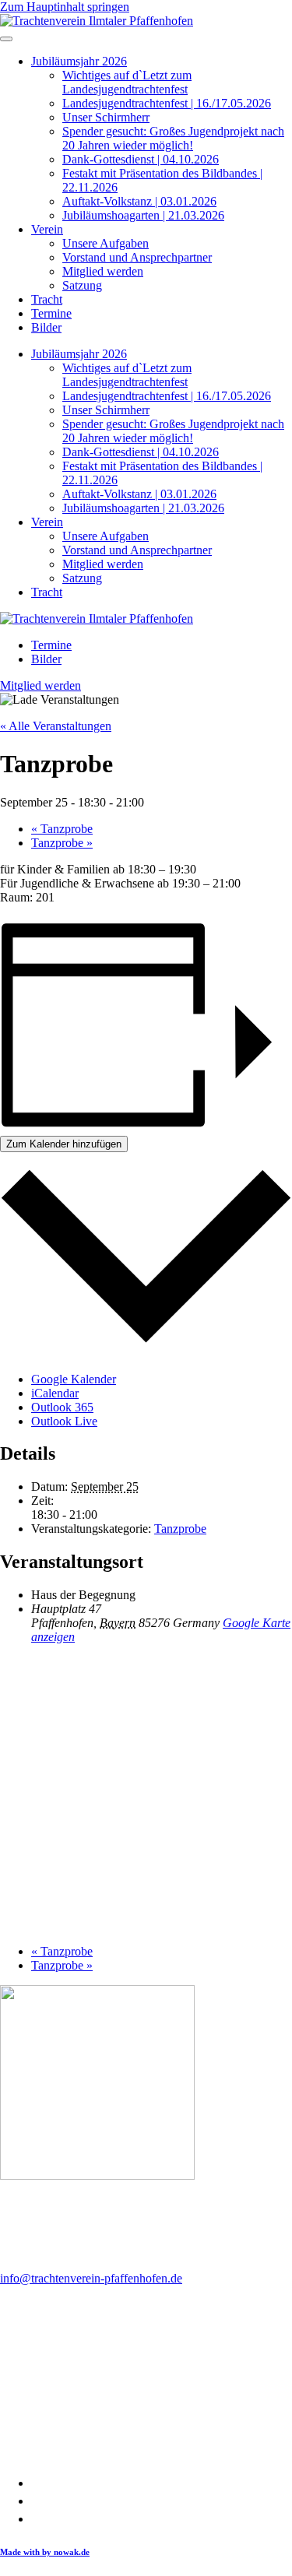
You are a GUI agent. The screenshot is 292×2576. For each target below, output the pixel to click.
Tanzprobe (62, 829)
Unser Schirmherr (106, 117)
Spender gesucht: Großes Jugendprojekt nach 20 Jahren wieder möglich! (173, 138)
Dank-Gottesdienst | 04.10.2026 (141, 159)
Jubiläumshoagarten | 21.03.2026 (143, 215)
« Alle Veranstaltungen (56, 726)
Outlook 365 (62, 1407)
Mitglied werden (103, 271)
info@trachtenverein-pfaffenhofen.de (91, 2278)
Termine (51, 313)
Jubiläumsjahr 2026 (79, 61)
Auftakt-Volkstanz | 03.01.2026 (139, 201)
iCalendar (55, 1393)
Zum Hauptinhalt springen (65, 7)
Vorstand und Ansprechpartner (137, 257)
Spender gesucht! (74, 2519)
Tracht (47, 299)
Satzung (82, 285)
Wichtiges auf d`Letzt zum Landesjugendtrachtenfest (127, 82)
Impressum (58, 2483)
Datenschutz (62, 2501)
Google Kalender (74, 1379)
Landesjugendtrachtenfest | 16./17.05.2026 (167, 103)
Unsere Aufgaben (106, 243)
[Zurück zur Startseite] (97, 21)
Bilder (46, 327)
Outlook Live (64, 1421)
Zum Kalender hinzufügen (64, 1144)
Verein (47, 229)
